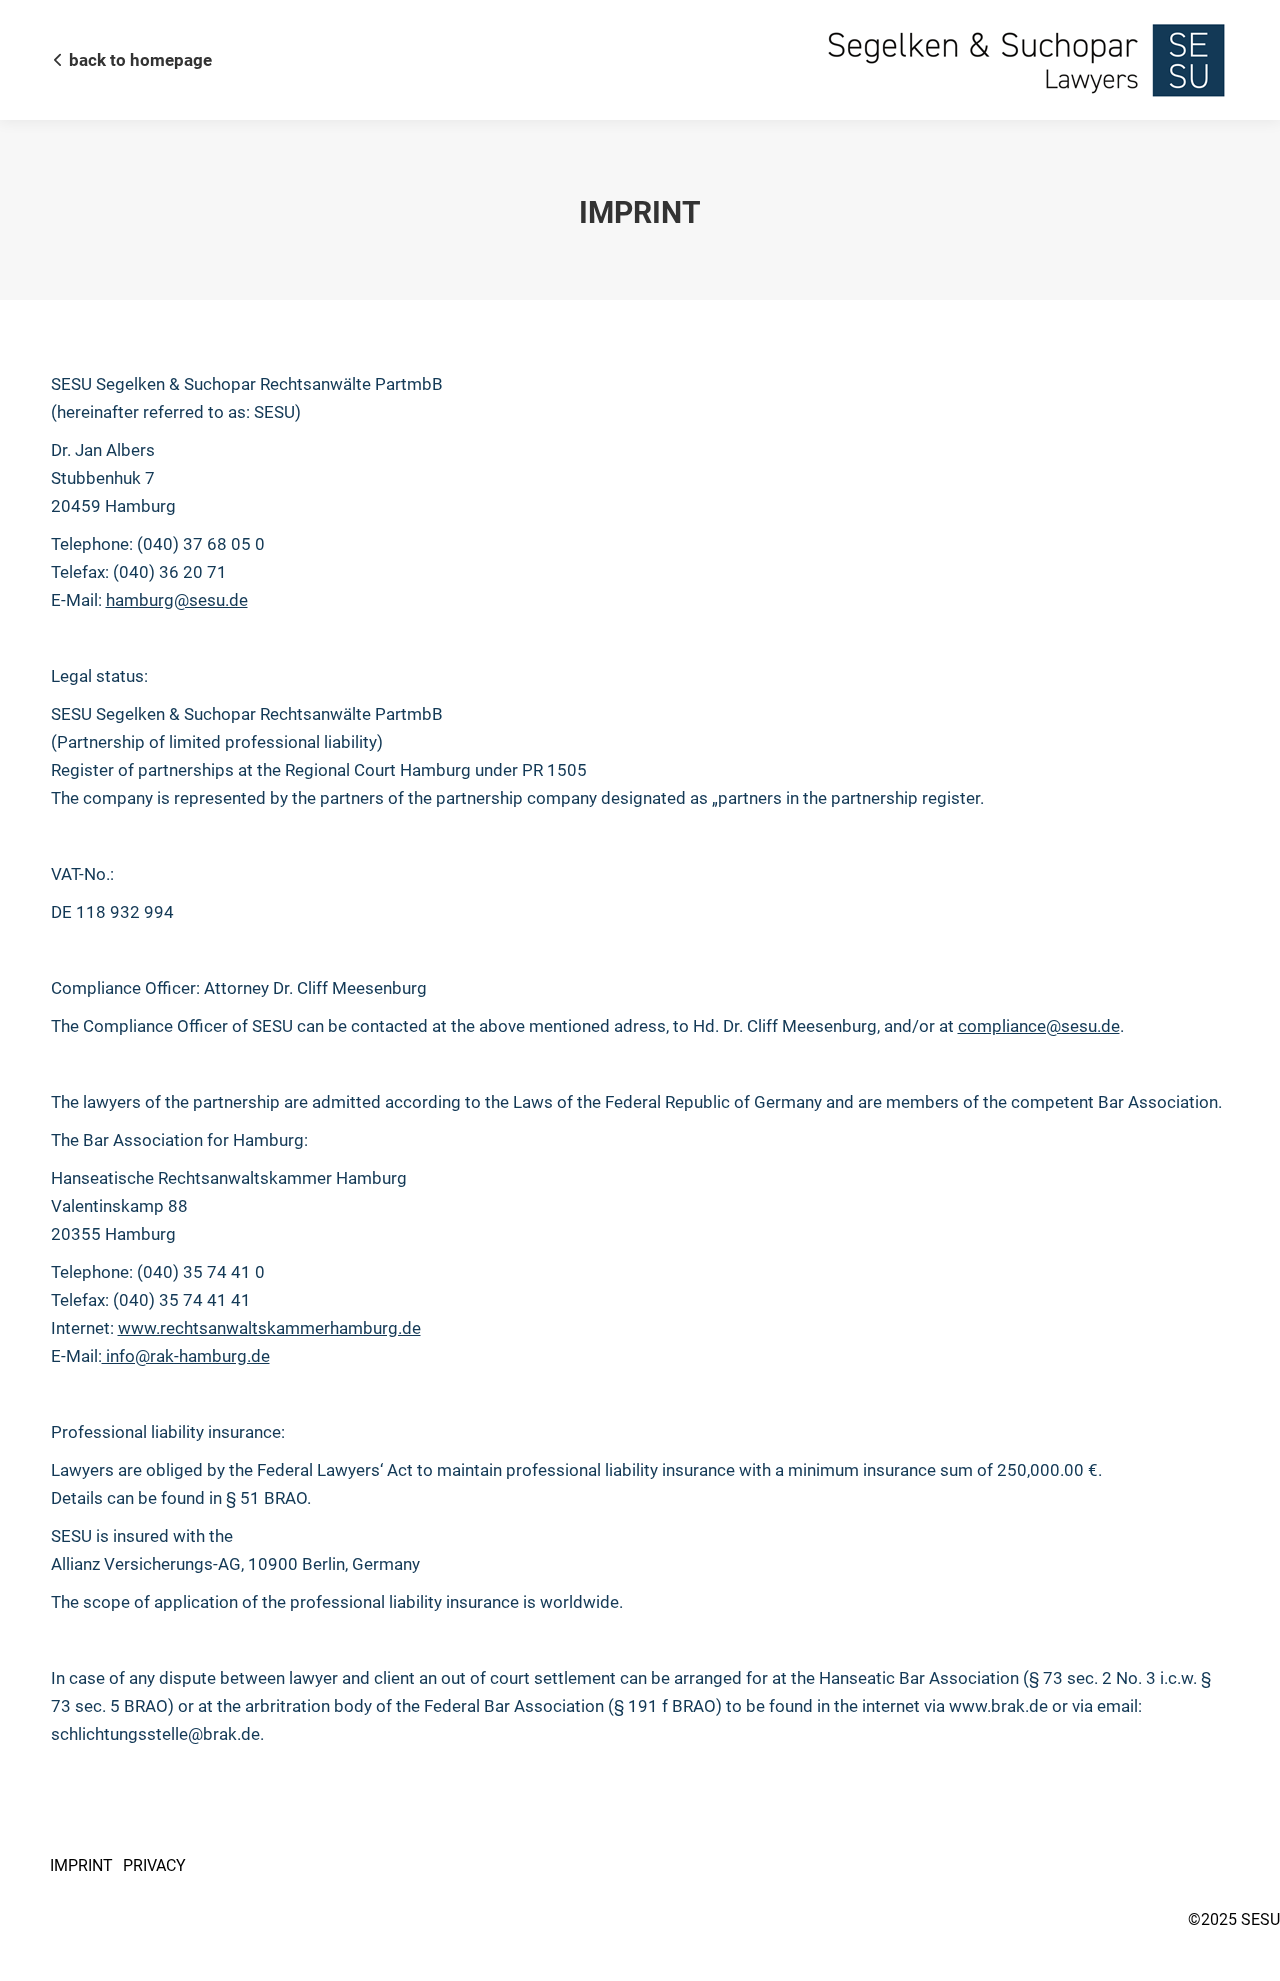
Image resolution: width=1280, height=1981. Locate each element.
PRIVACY (154, 1865)
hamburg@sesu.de (177, 600)
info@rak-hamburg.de (186, 1356)
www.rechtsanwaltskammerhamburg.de (269, 1328)
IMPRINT (81, 1865)
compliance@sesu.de (1039, 1026)
